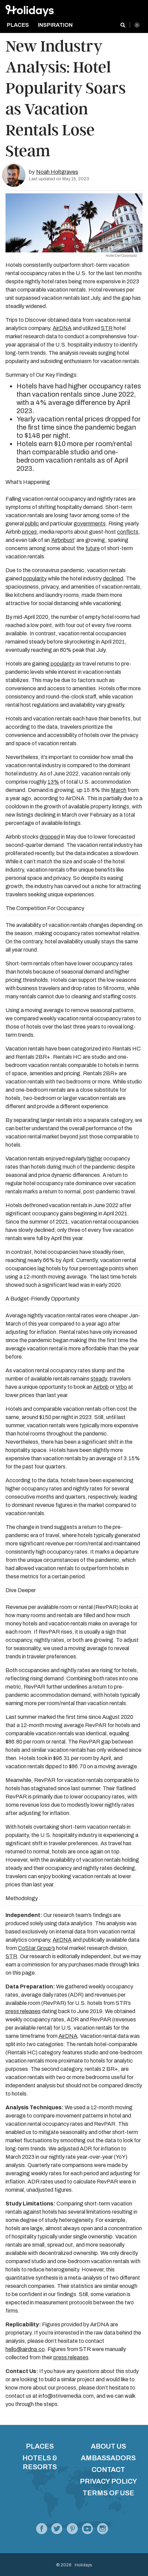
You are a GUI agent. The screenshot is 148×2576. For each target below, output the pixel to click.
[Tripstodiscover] (72, 2530)
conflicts (128, 532)
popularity (35, 578)
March (119, 790)
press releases (23, 2011)
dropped (50, 837)
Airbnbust (63, 540)
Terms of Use (108, 2493)
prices (29, 532)
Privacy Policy (108, 2481)
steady (99, 1379)
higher (95, 1159)
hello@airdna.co (25, 2349)
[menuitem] (20, 25)
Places (40, 2446)
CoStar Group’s (36, 1948)
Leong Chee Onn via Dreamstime (111, 243)
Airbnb (101, 1387)
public (32, 524)
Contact (108, 2470)
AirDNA (62, 328)
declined (113, 578)
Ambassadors (108, 2458)
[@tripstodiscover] (57, 2530)
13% (53, 782)
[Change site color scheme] (137, 25)
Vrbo (121, 1387)
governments (90, 524)
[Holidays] (87, 2530)
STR (107, 328)
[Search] (123, 25)
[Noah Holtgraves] (14, 175)
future (93, 548)
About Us (108, 2446)
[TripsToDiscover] (42, 2530)
